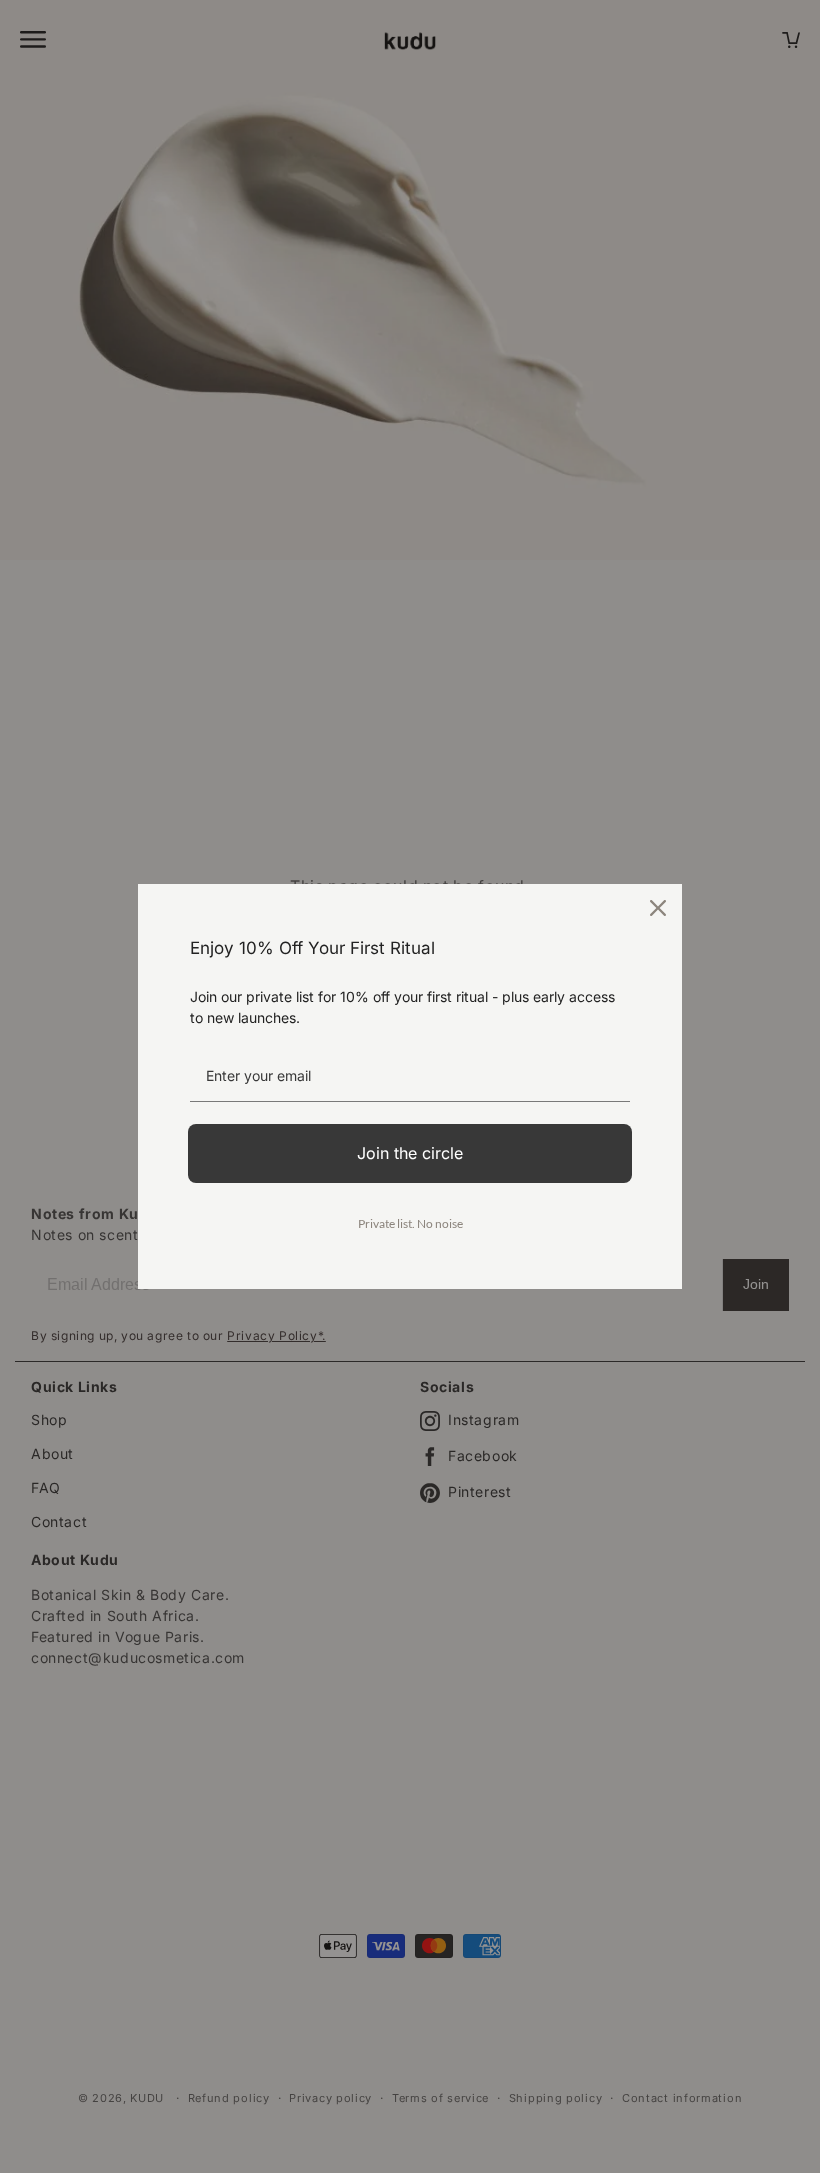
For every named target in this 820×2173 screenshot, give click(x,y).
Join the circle (410, 1153)
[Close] (658, 908)
